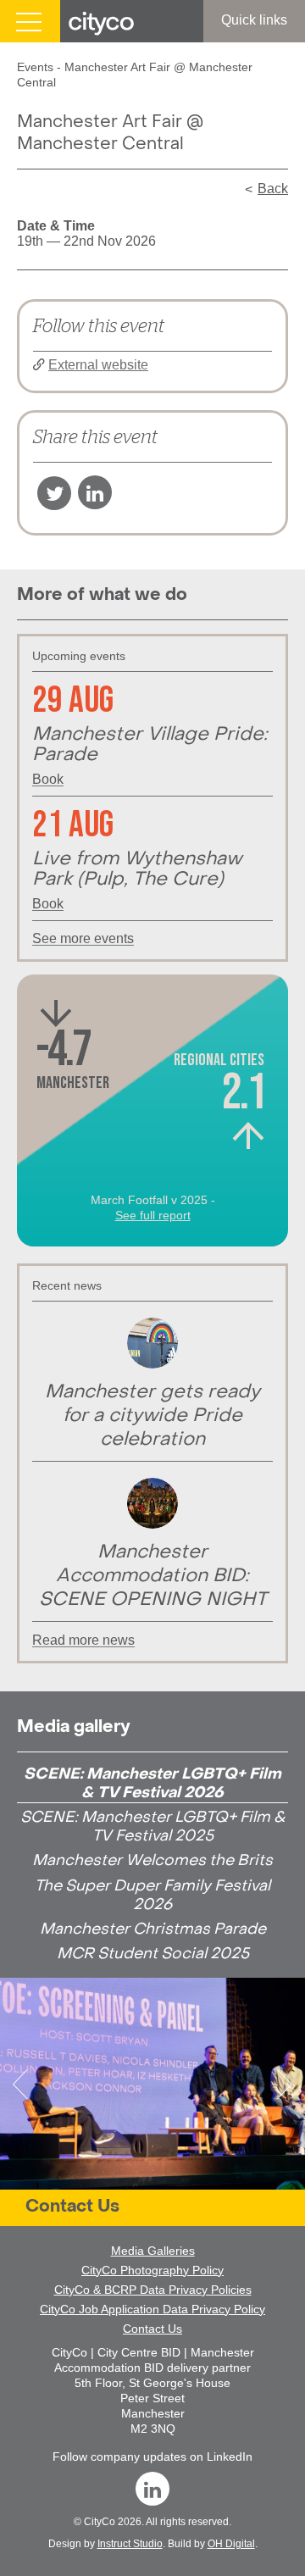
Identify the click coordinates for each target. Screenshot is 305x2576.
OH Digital (231, 2544)
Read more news (83, 1641)
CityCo (100, 2522)
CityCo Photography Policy (152, 2270)
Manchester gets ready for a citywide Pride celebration (152, 1416)
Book (48, 780)
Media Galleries (153, 2251)
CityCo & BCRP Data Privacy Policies (153, 2290)
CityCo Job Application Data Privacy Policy (152, 2309)
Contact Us (72, 2207)
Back (273, 189)
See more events (83, 939)
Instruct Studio (130, 2544)
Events (35, 67)
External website (98, 365)
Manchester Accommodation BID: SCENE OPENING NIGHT (153, 1577)
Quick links (254, 20)
